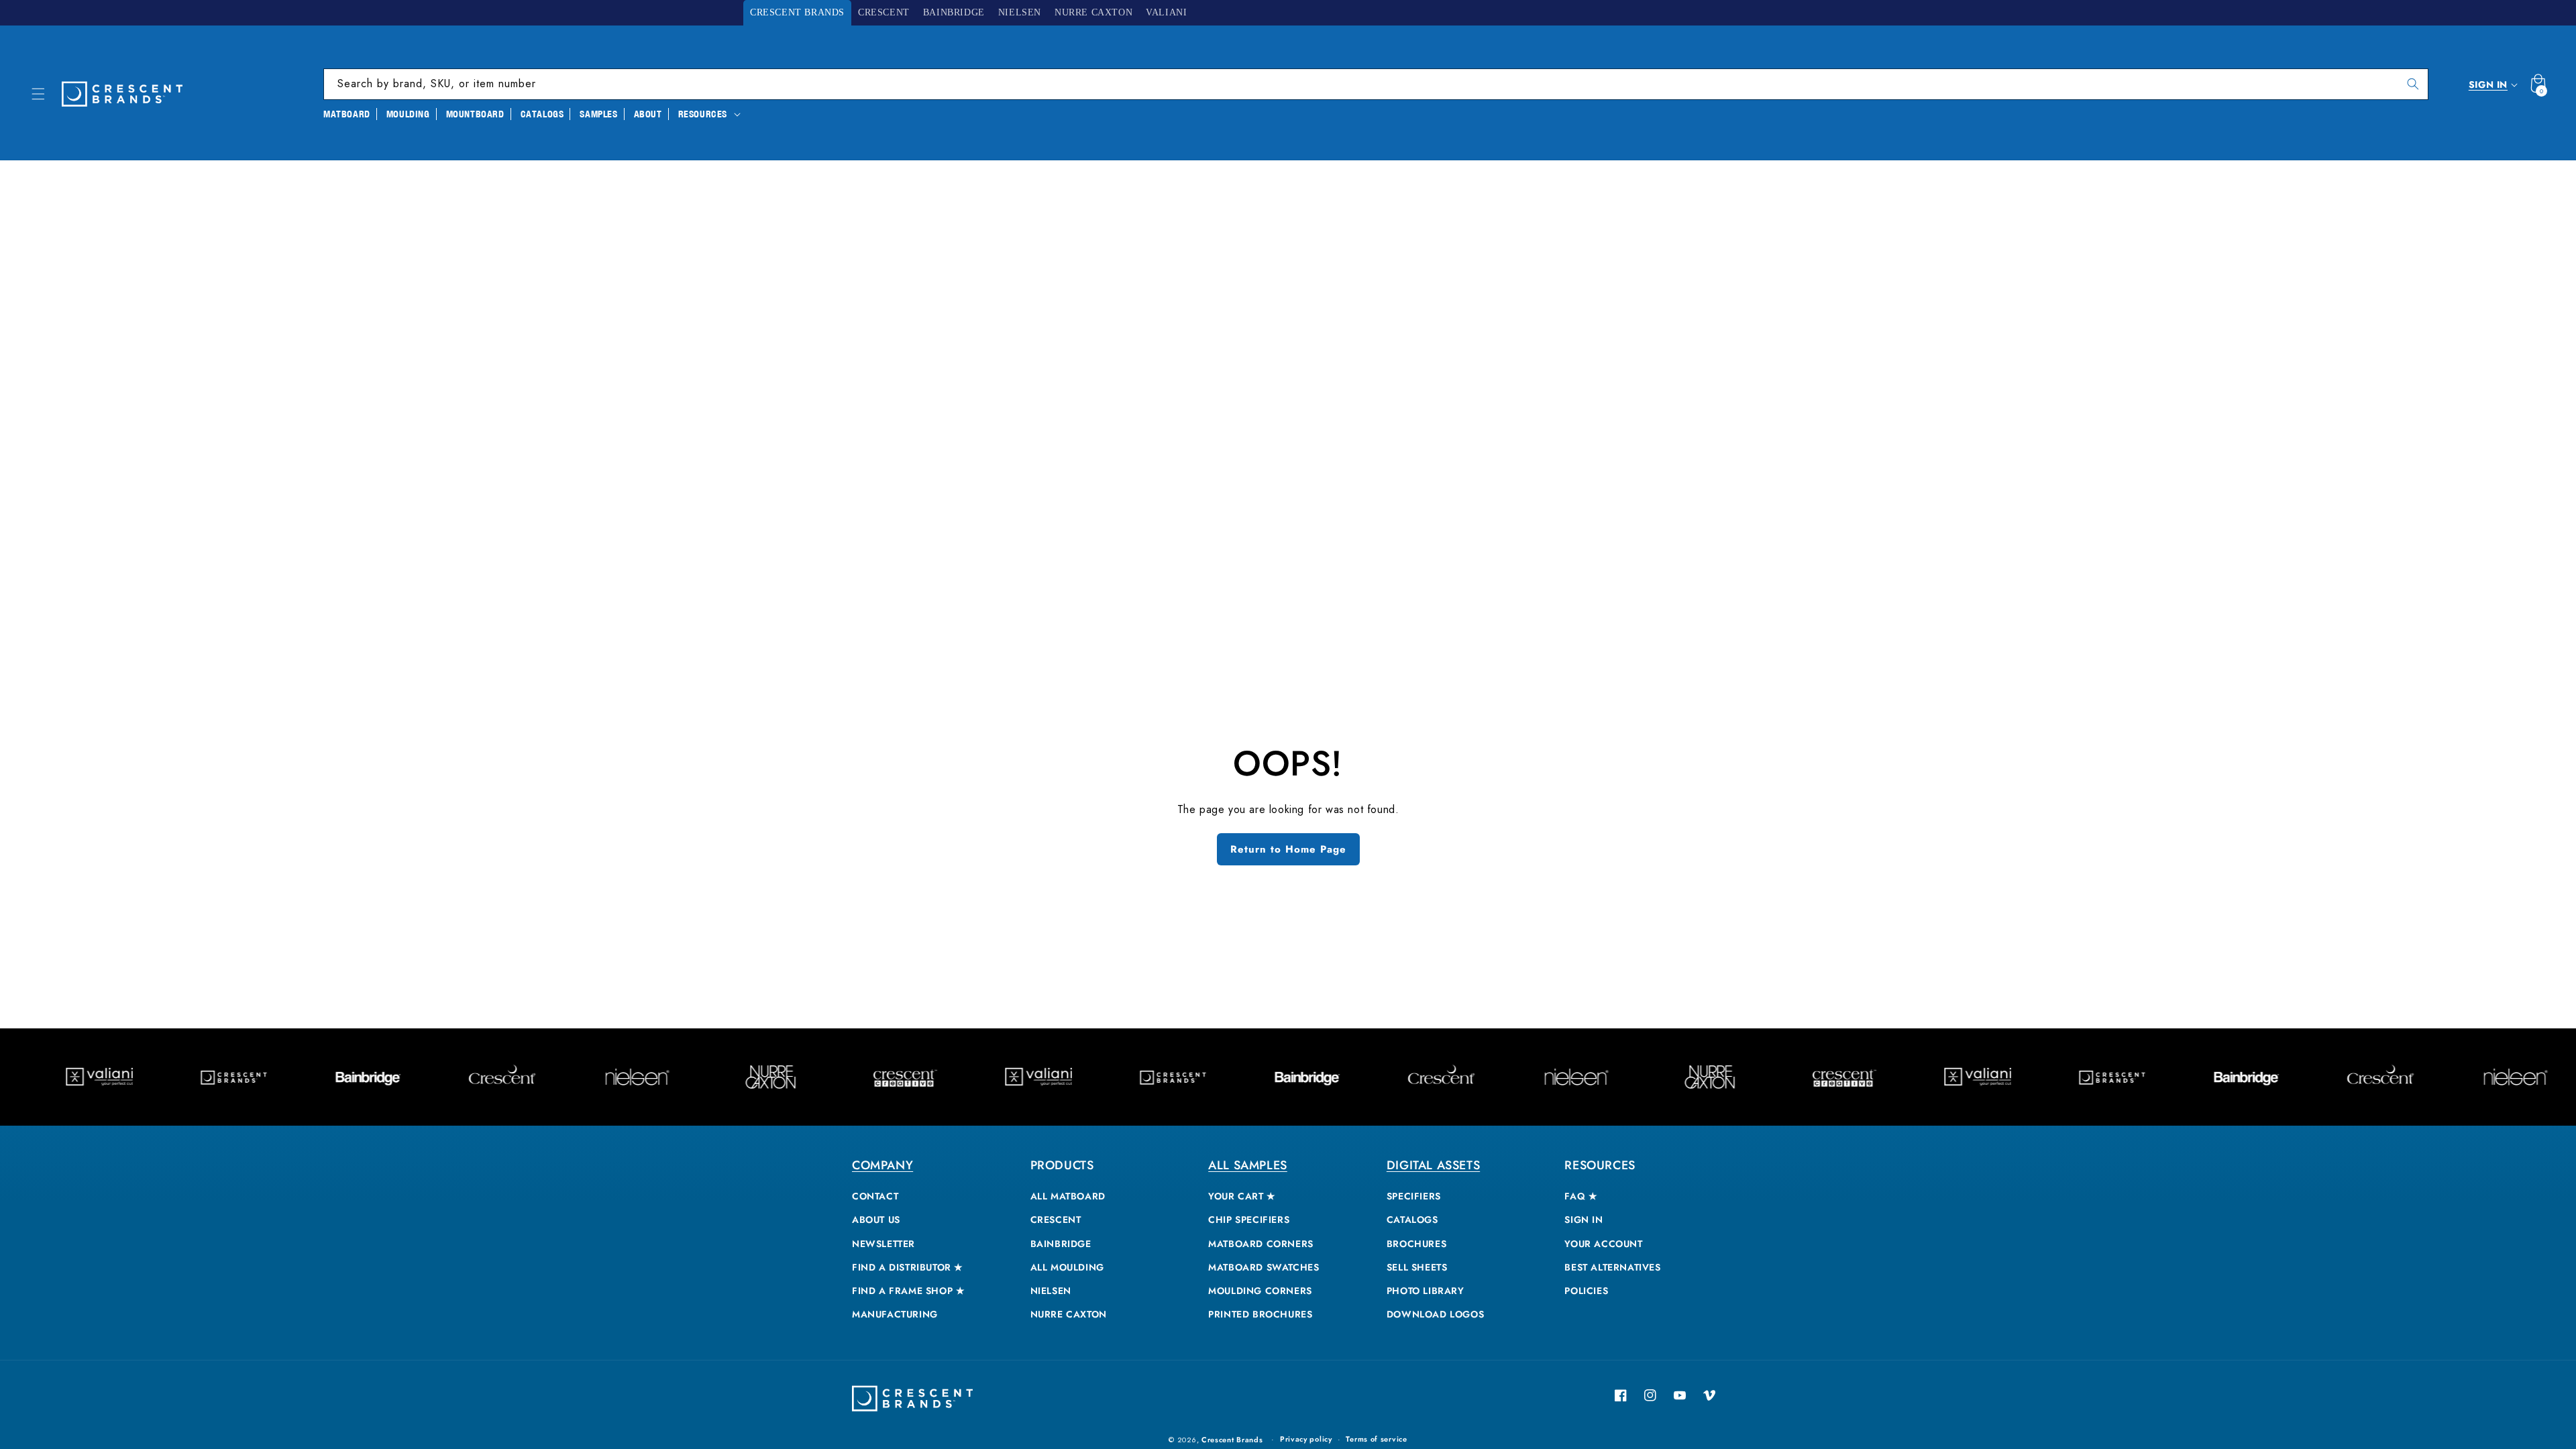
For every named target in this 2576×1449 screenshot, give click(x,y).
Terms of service (1376, 1439)
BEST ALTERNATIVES (1612, 1267)
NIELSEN (1051, 1291)
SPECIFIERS (1414, 1196)
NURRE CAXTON (1069, 1314)
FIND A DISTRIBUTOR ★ (908, 1267)
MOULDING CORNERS (1260, 1291)
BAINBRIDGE (1061, 1244)
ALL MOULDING (1067, 1267)
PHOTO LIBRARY (1426, 1291)
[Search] (2413, 84)
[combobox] (1376, 84)
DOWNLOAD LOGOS (1435, 1314)
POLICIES (1586, 1291)
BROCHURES (1416, 1244)
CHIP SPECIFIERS (1249, 1220)
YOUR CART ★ (1242, 1196)
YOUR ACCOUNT (1603, 1244)
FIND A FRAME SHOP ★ (908, 1291)
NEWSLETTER (883, 1244)
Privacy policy (1306, 1439)
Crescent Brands (1232, 1440)
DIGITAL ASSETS (1433, 1165)
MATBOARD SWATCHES (1264, 1267)
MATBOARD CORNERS (1261, 1244)
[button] (38, 94)
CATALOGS (1412, 1220)
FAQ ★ (1581, 1196)
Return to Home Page (1288, 849)
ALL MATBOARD (1068, 1196)
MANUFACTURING (895, 1314)
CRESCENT (1056, 1220)
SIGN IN (1584, 1220)
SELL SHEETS (1417, 1267)
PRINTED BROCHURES (1260, 1314)
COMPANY (882, 1165)
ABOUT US (876, 1220)
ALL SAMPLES (1248, 1165)
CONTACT (875, 1196)
